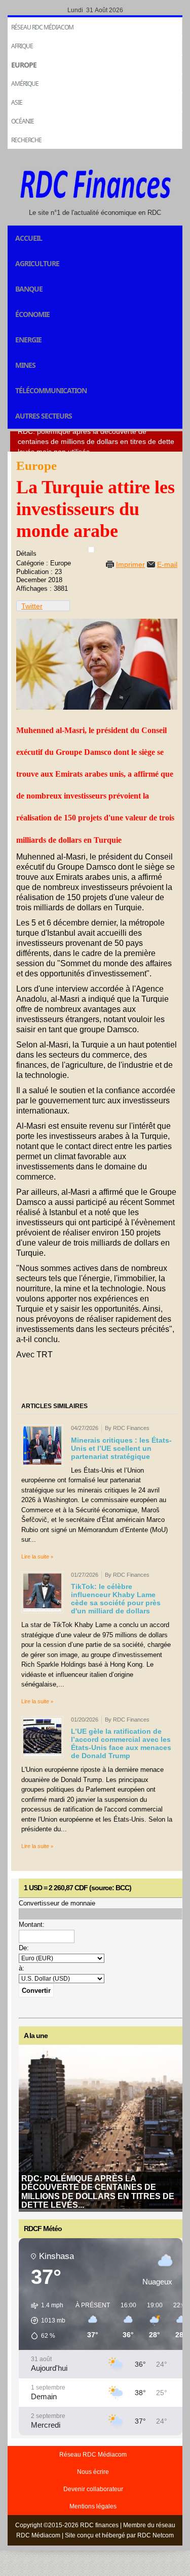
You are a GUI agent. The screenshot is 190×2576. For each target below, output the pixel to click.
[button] (45, 2320)
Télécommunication (51, 390)
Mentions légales (93, 2506)
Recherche (26, 140)
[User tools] (91, 550)
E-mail (167, 564)
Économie (32, 314)
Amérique (25, 84)
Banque (29, 289)
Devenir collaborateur (93, 2489)
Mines (25, 365)
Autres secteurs (44, 416)
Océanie (23, 121)
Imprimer (130, 564)
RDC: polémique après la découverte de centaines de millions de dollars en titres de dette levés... (98, 2192)
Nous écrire (93, 2472)
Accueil (29, 238)
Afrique (22, 46)
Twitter (32, 606)
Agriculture (37, 263)
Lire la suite (35, 1556)
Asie (17, 102)
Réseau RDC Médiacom (42, 27)
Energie (28, 340)
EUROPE (24, 65)
